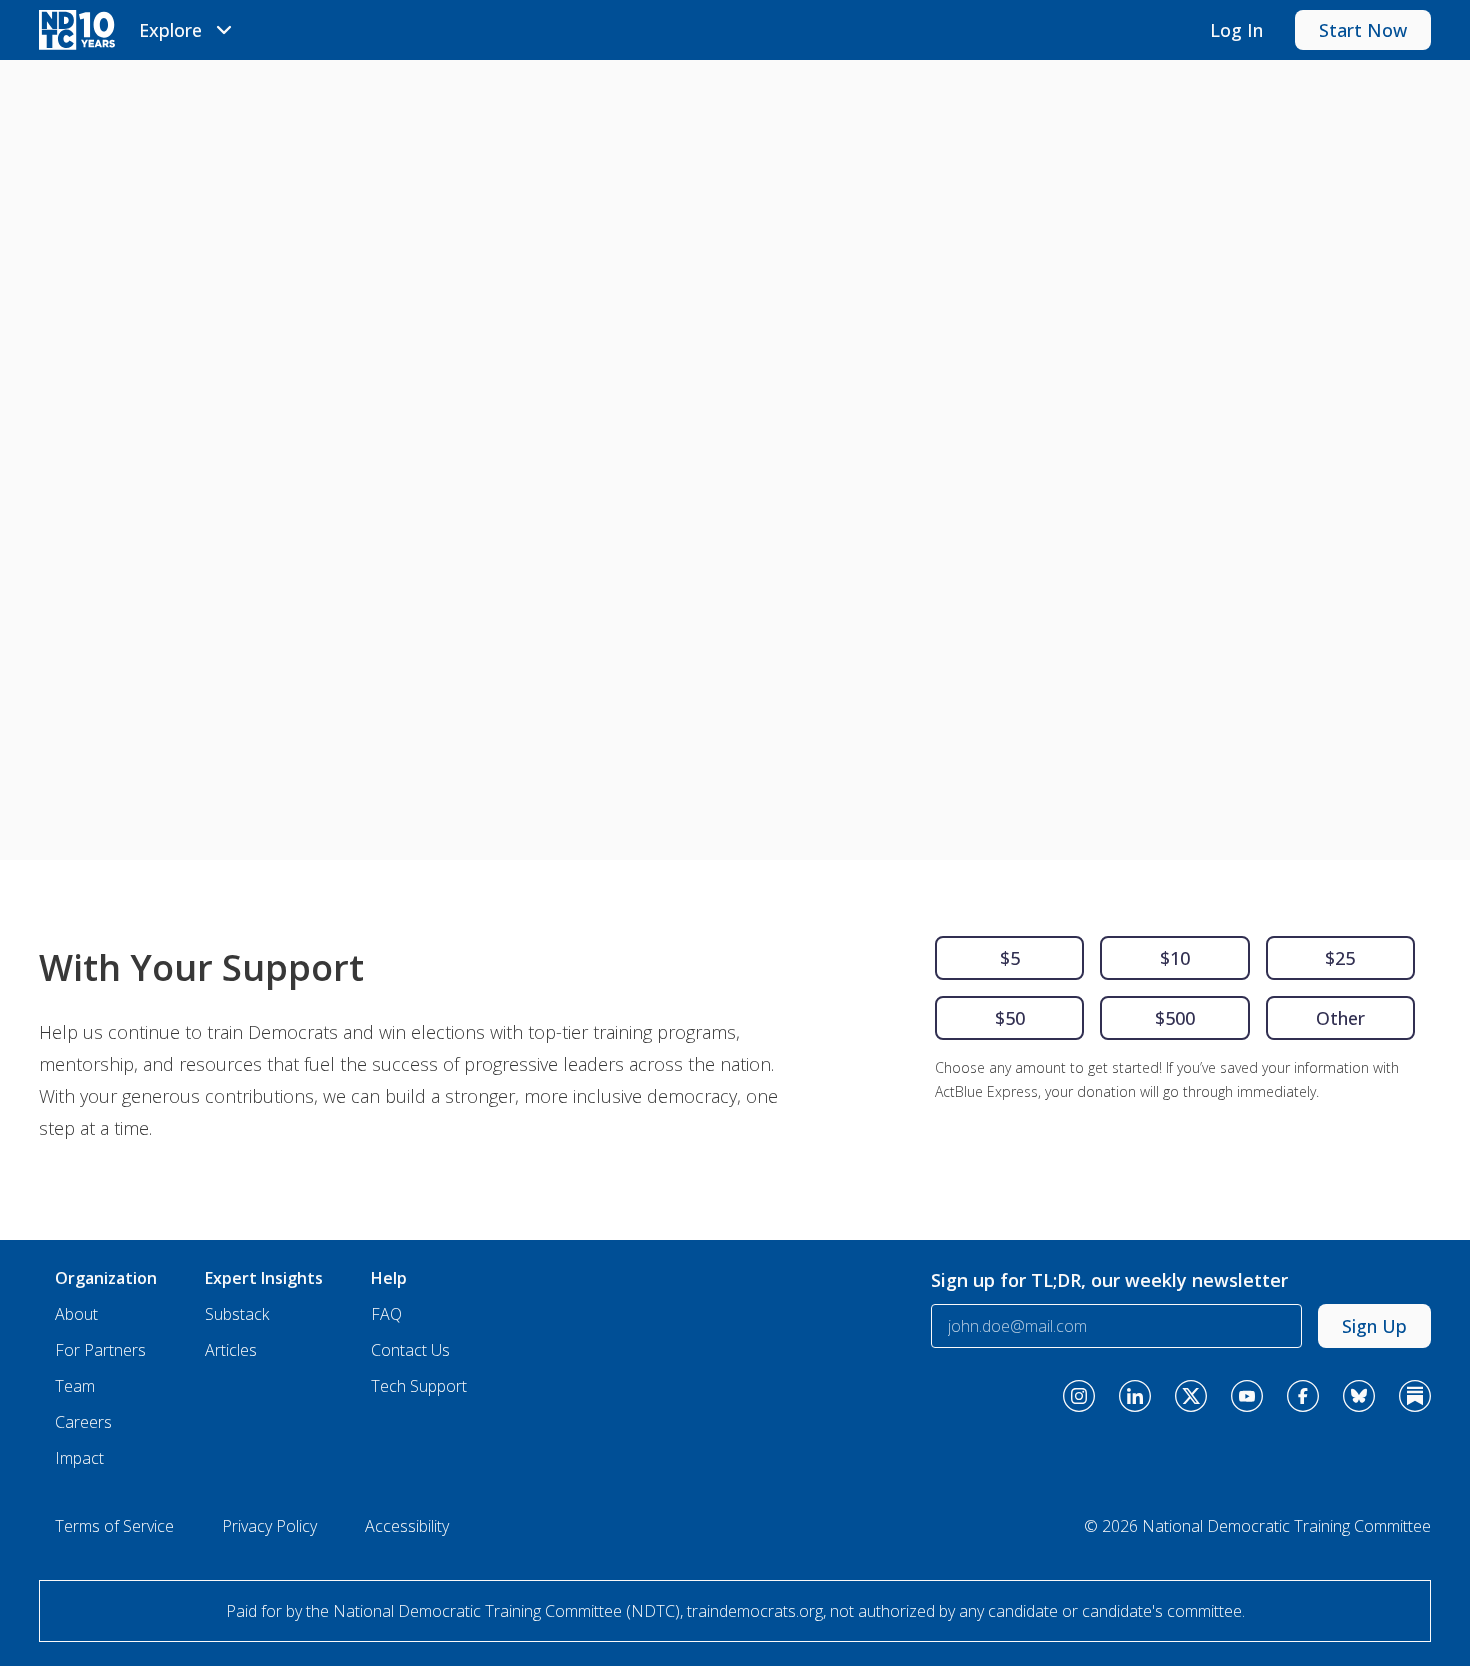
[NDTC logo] (77, 30)
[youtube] (1247, 1396)
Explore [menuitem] (170, 30)
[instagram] (1079, 1396)
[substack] (1415, 1396)
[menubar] (188, 30)
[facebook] (1303, 1396)
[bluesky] (1359, 1396)
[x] (1191, 1396)
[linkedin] (1135, 1396)
